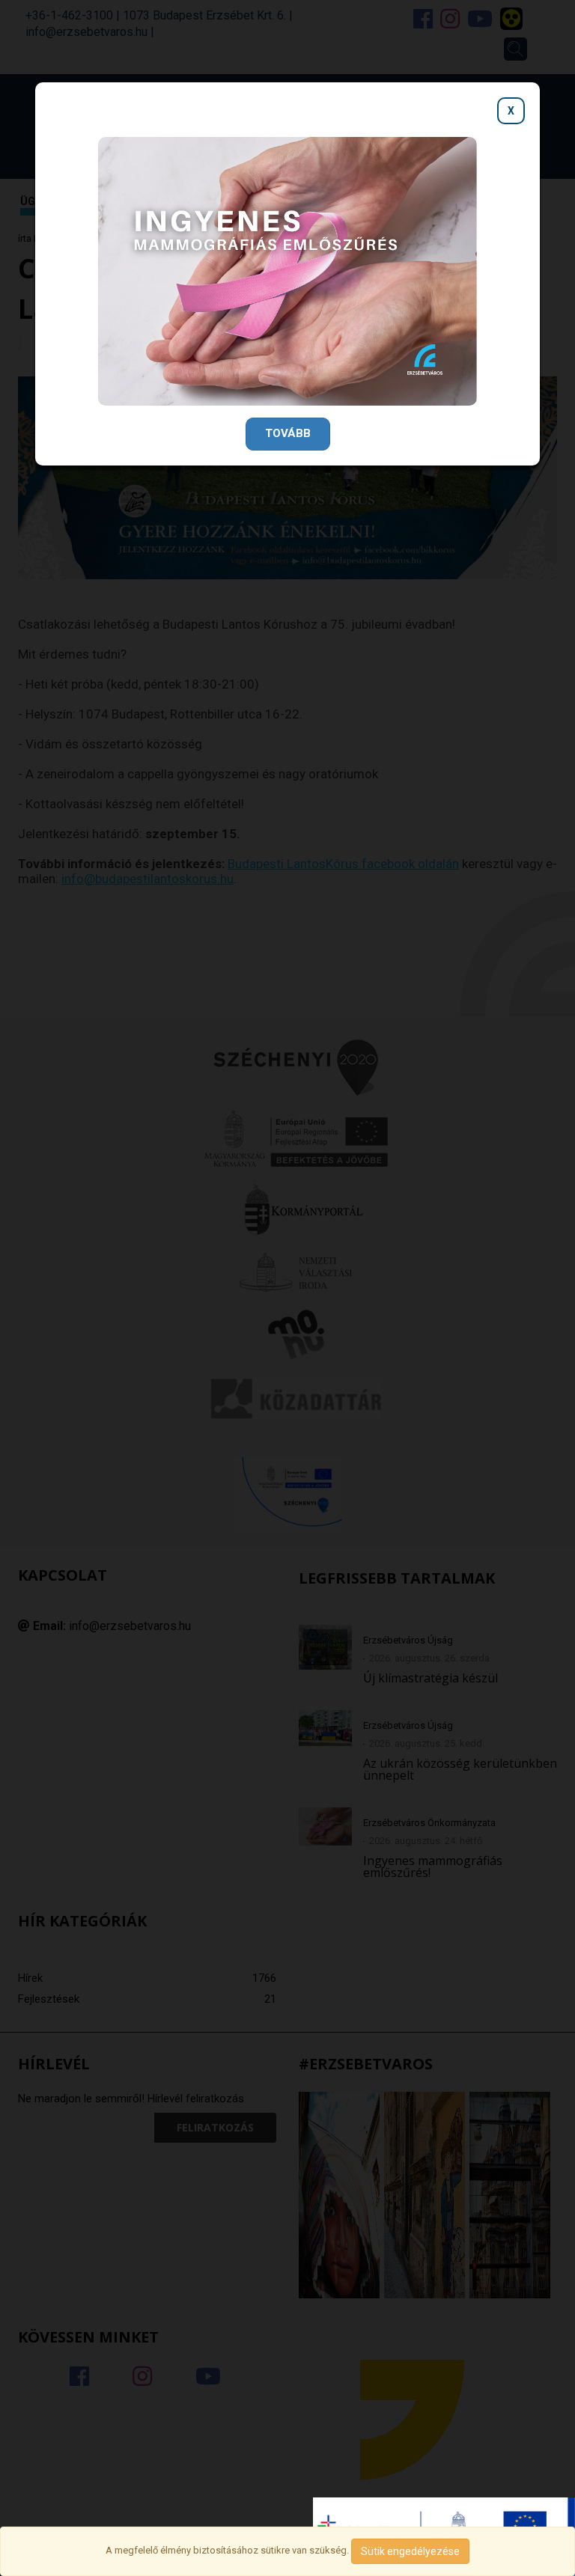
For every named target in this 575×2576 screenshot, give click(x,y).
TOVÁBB (288, 433)
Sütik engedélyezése (410, 2551)
